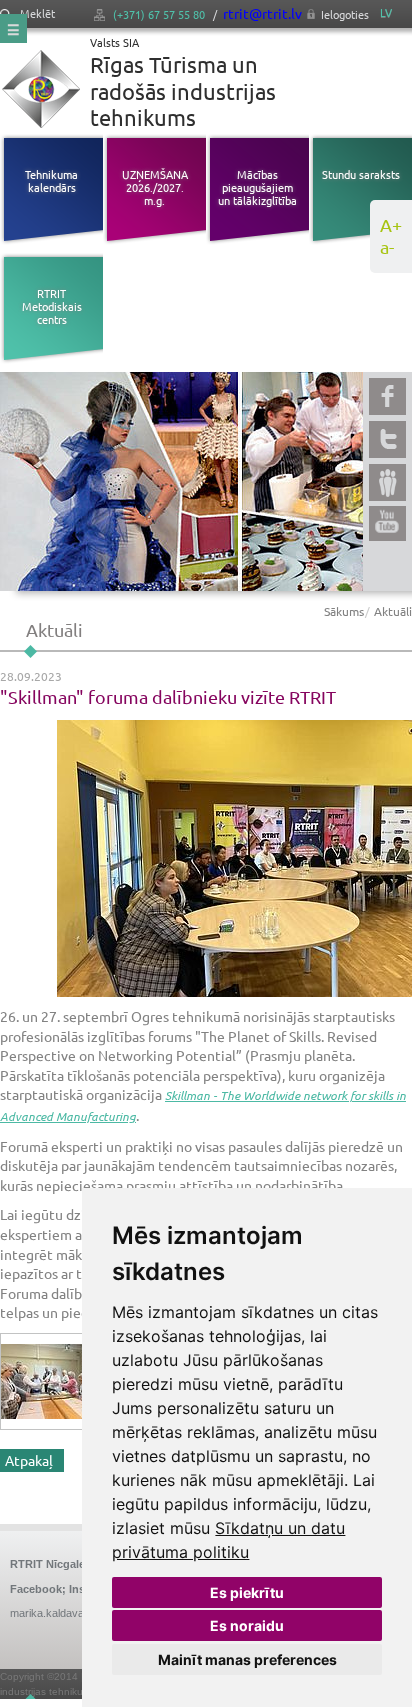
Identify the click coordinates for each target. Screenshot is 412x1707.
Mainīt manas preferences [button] (247, 1659)
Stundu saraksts (361, 174)
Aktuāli (393, 611)
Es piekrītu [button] (247, 1592)
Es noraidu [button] (247, 1625)
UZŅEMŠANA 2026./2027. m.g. (155, 187)
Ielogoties (345, 14)
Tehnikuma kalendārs (51, 180)
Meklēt (36, 13)
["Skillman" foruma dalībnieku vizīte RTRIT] (206, 858)
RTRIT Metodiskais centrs (52, 306)
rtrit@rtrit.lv (262, 13)
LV (386, 12)
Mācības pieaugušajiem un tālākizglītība (257, 187)
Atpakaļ (29, 1460)
